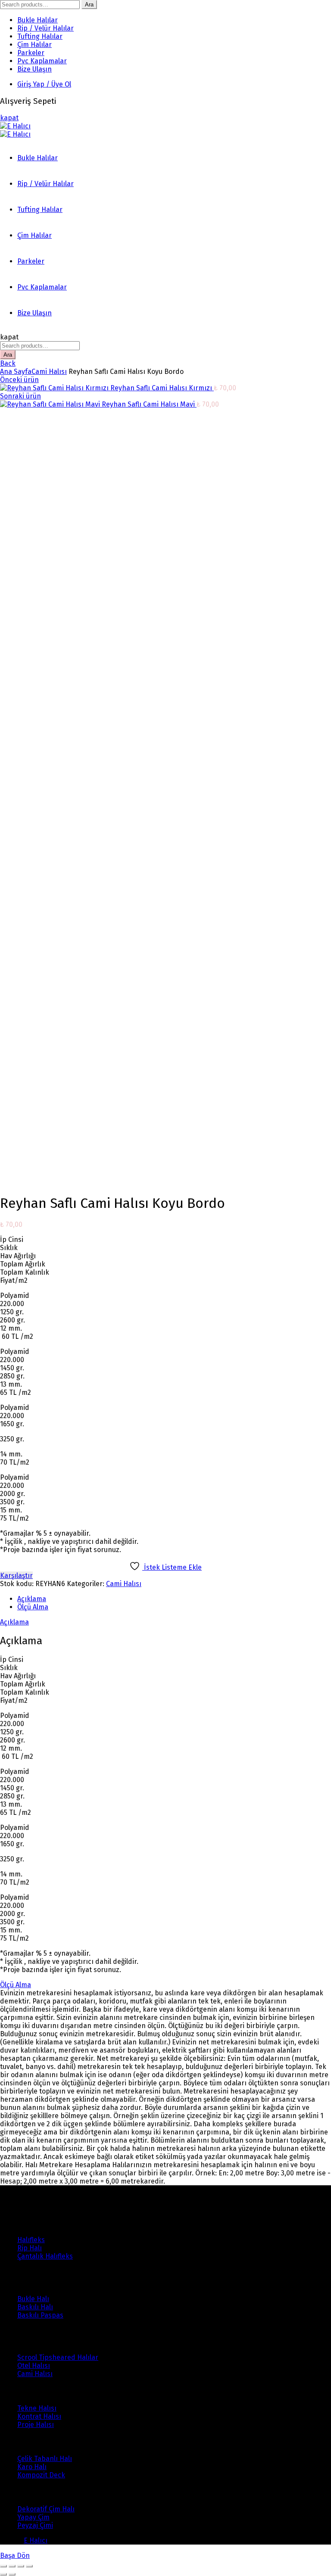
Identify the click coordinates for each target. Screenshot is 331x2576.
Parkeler (31, 53)
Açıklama (32, 1599)
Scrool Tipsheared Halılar (58, 2357)
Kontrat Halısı (39, 2416)
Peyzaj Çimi (35, 2525)
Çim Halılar (34, 45)
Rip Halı (30, 2248)
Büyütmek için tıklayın (35, 1181)
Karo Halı (32, 2467)
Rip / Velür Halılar (45, 28)
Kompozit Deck (41, 2475)
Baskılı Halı (35, 2307)
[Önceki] (3, 2574)
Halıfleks (31, 2240)
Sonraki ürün (20, 396)
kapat (9, 118)
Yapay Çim (33, 2517)
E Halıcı (36, 2540)
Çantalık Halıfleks (45, 2256)
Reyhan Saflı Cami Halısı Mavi (149, 404)
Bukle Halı (33, 2299)
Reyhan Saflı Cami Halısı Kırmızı (162, 388)
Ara (89, 5)
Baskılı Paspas (40, 2315)
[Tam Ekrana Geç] (21, 2566)
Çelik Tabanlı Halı (45, 2459)
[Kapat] (3, 2566)
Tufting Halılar (40, 36)
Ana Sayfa (16, 372)
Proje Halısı (36, 2425)
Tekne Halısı (37, 2408)
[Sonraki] (12, 2574)
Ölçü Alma (33, 1607)
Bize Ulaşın (34, 69)
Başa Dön (15, 2556)
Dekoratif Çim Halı (46, 2509)
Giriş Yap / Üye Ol (44, 84)
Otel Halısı (34, 2366)
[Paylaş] (12, 2566)
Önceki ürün (19, 380)
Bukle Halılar (37, 20)
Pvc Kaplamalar (42, 61)
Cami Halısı (49, 372)
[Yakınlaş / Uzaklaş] (29, 2566)
